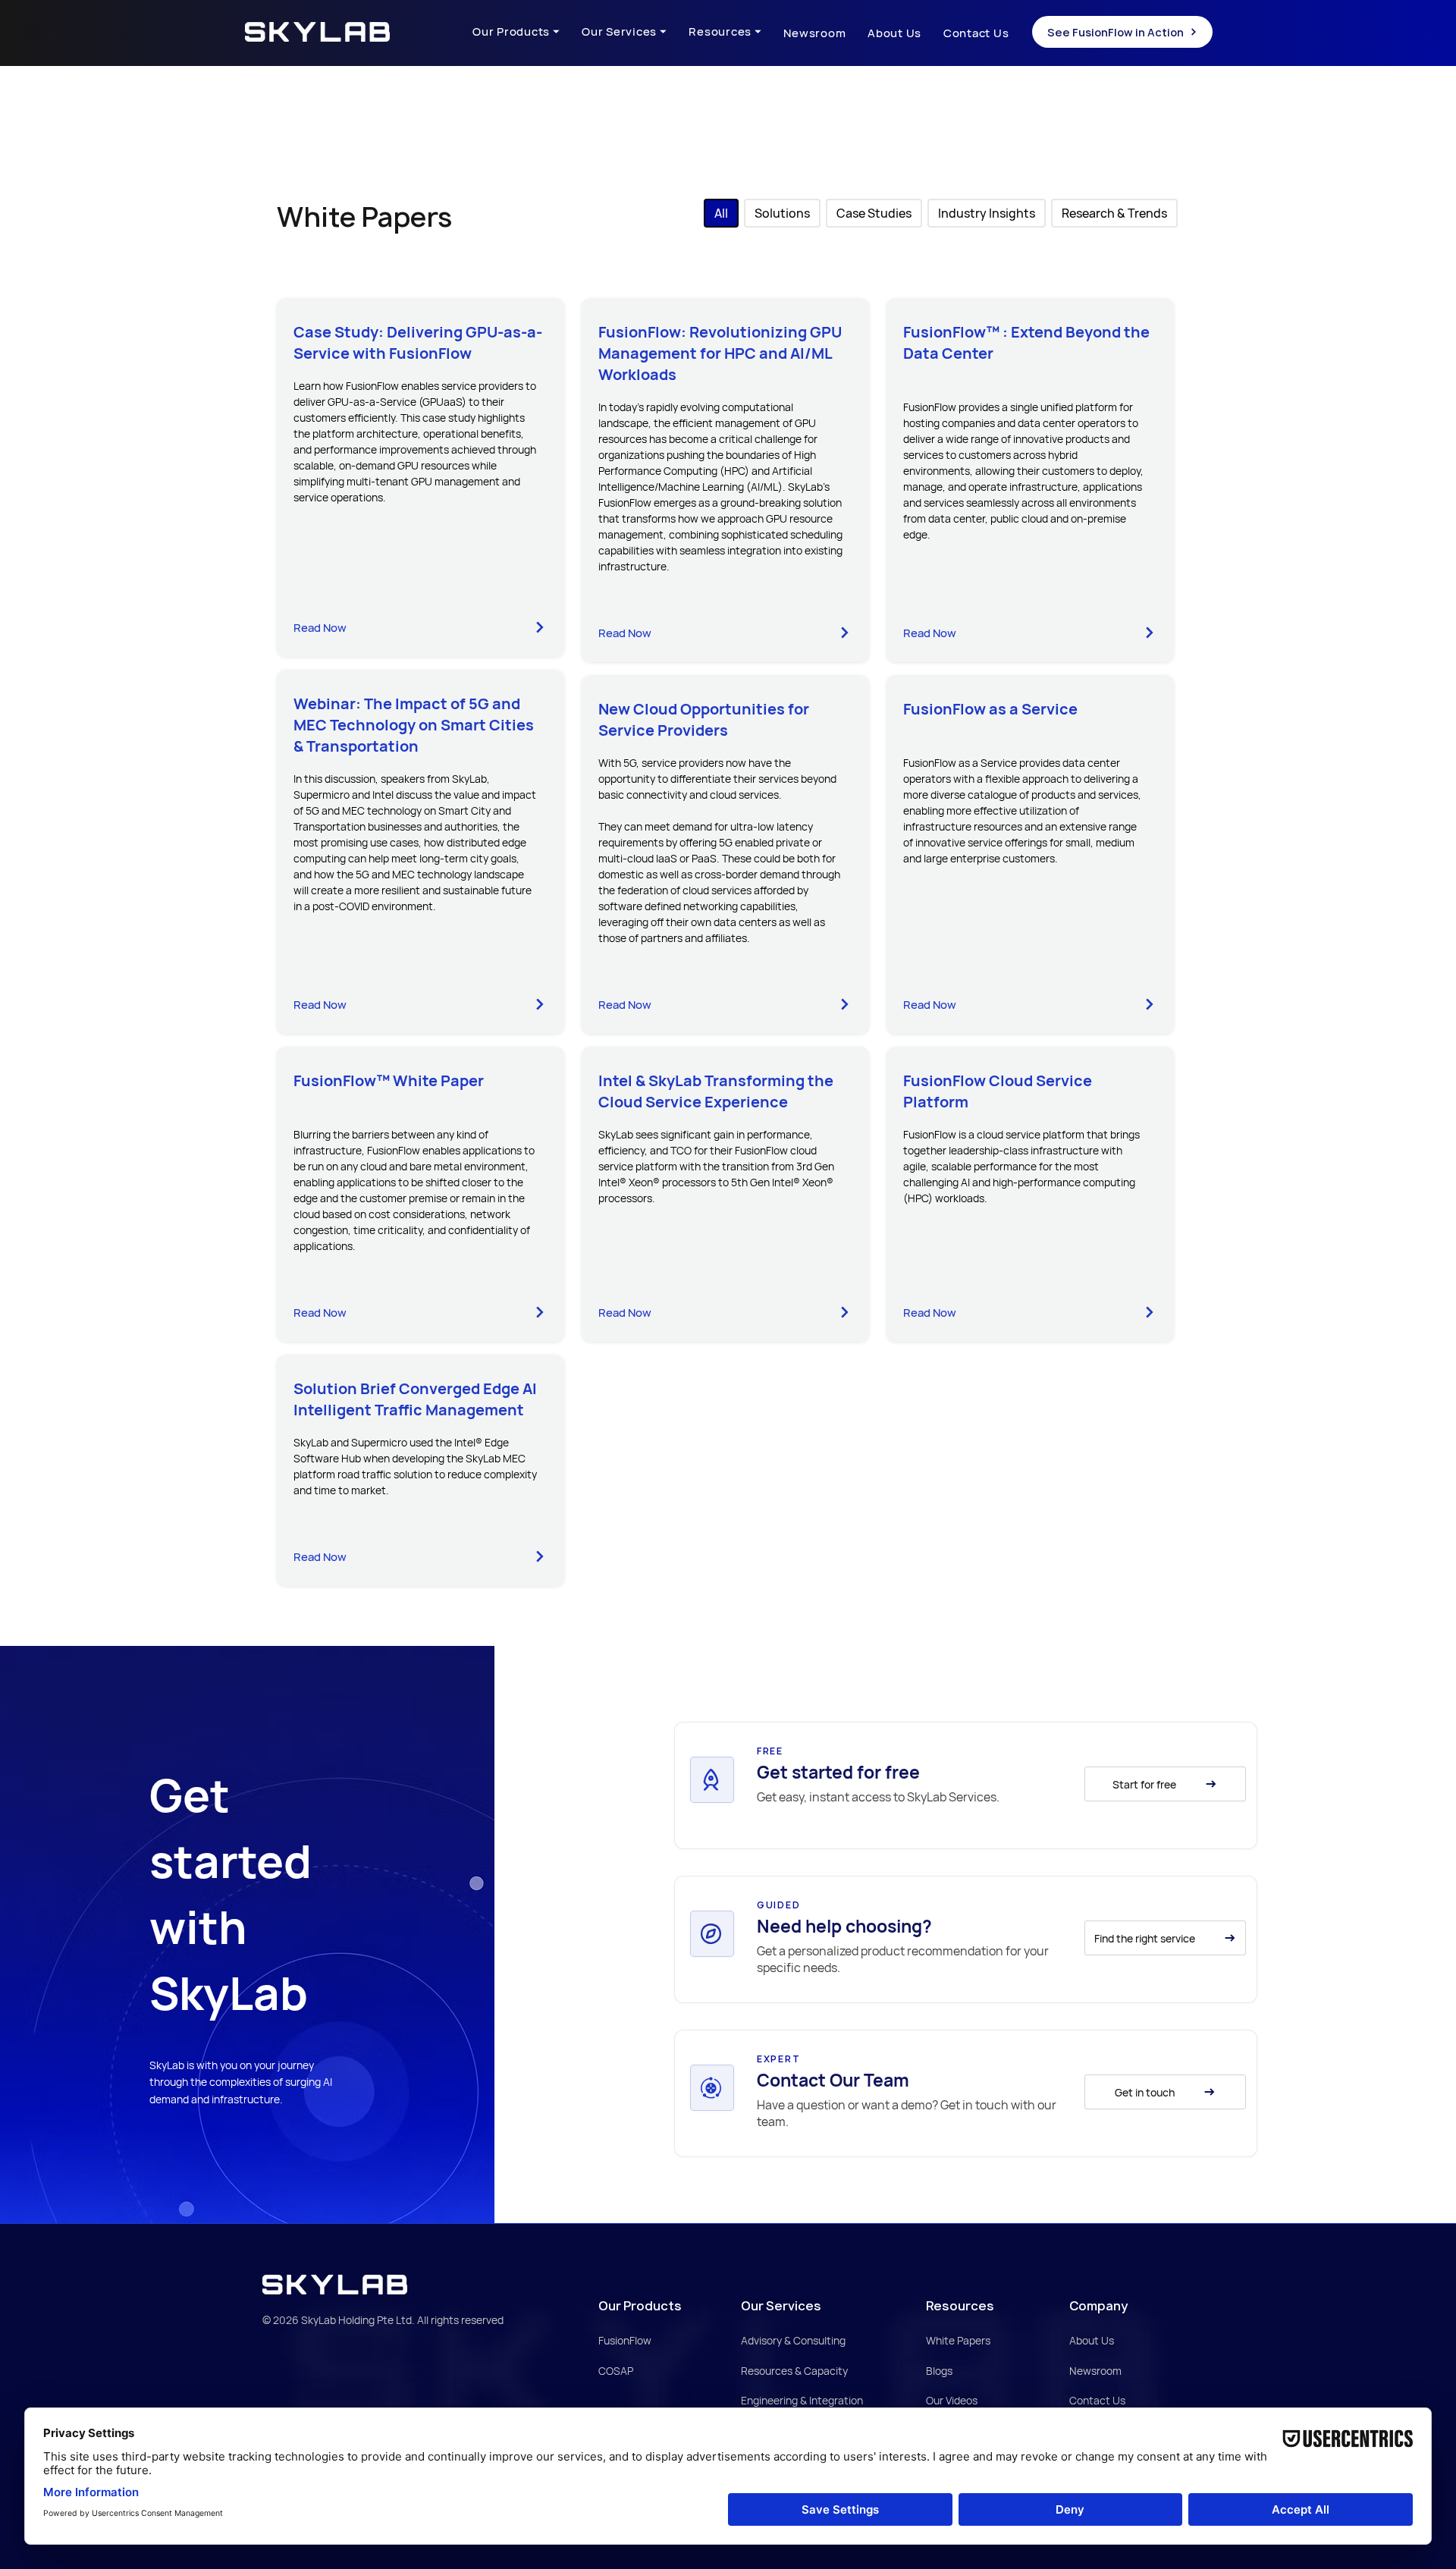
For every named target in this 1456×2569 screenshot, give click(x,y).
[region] (970, 1786)
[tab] (721, 213)
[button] (527, 33)
